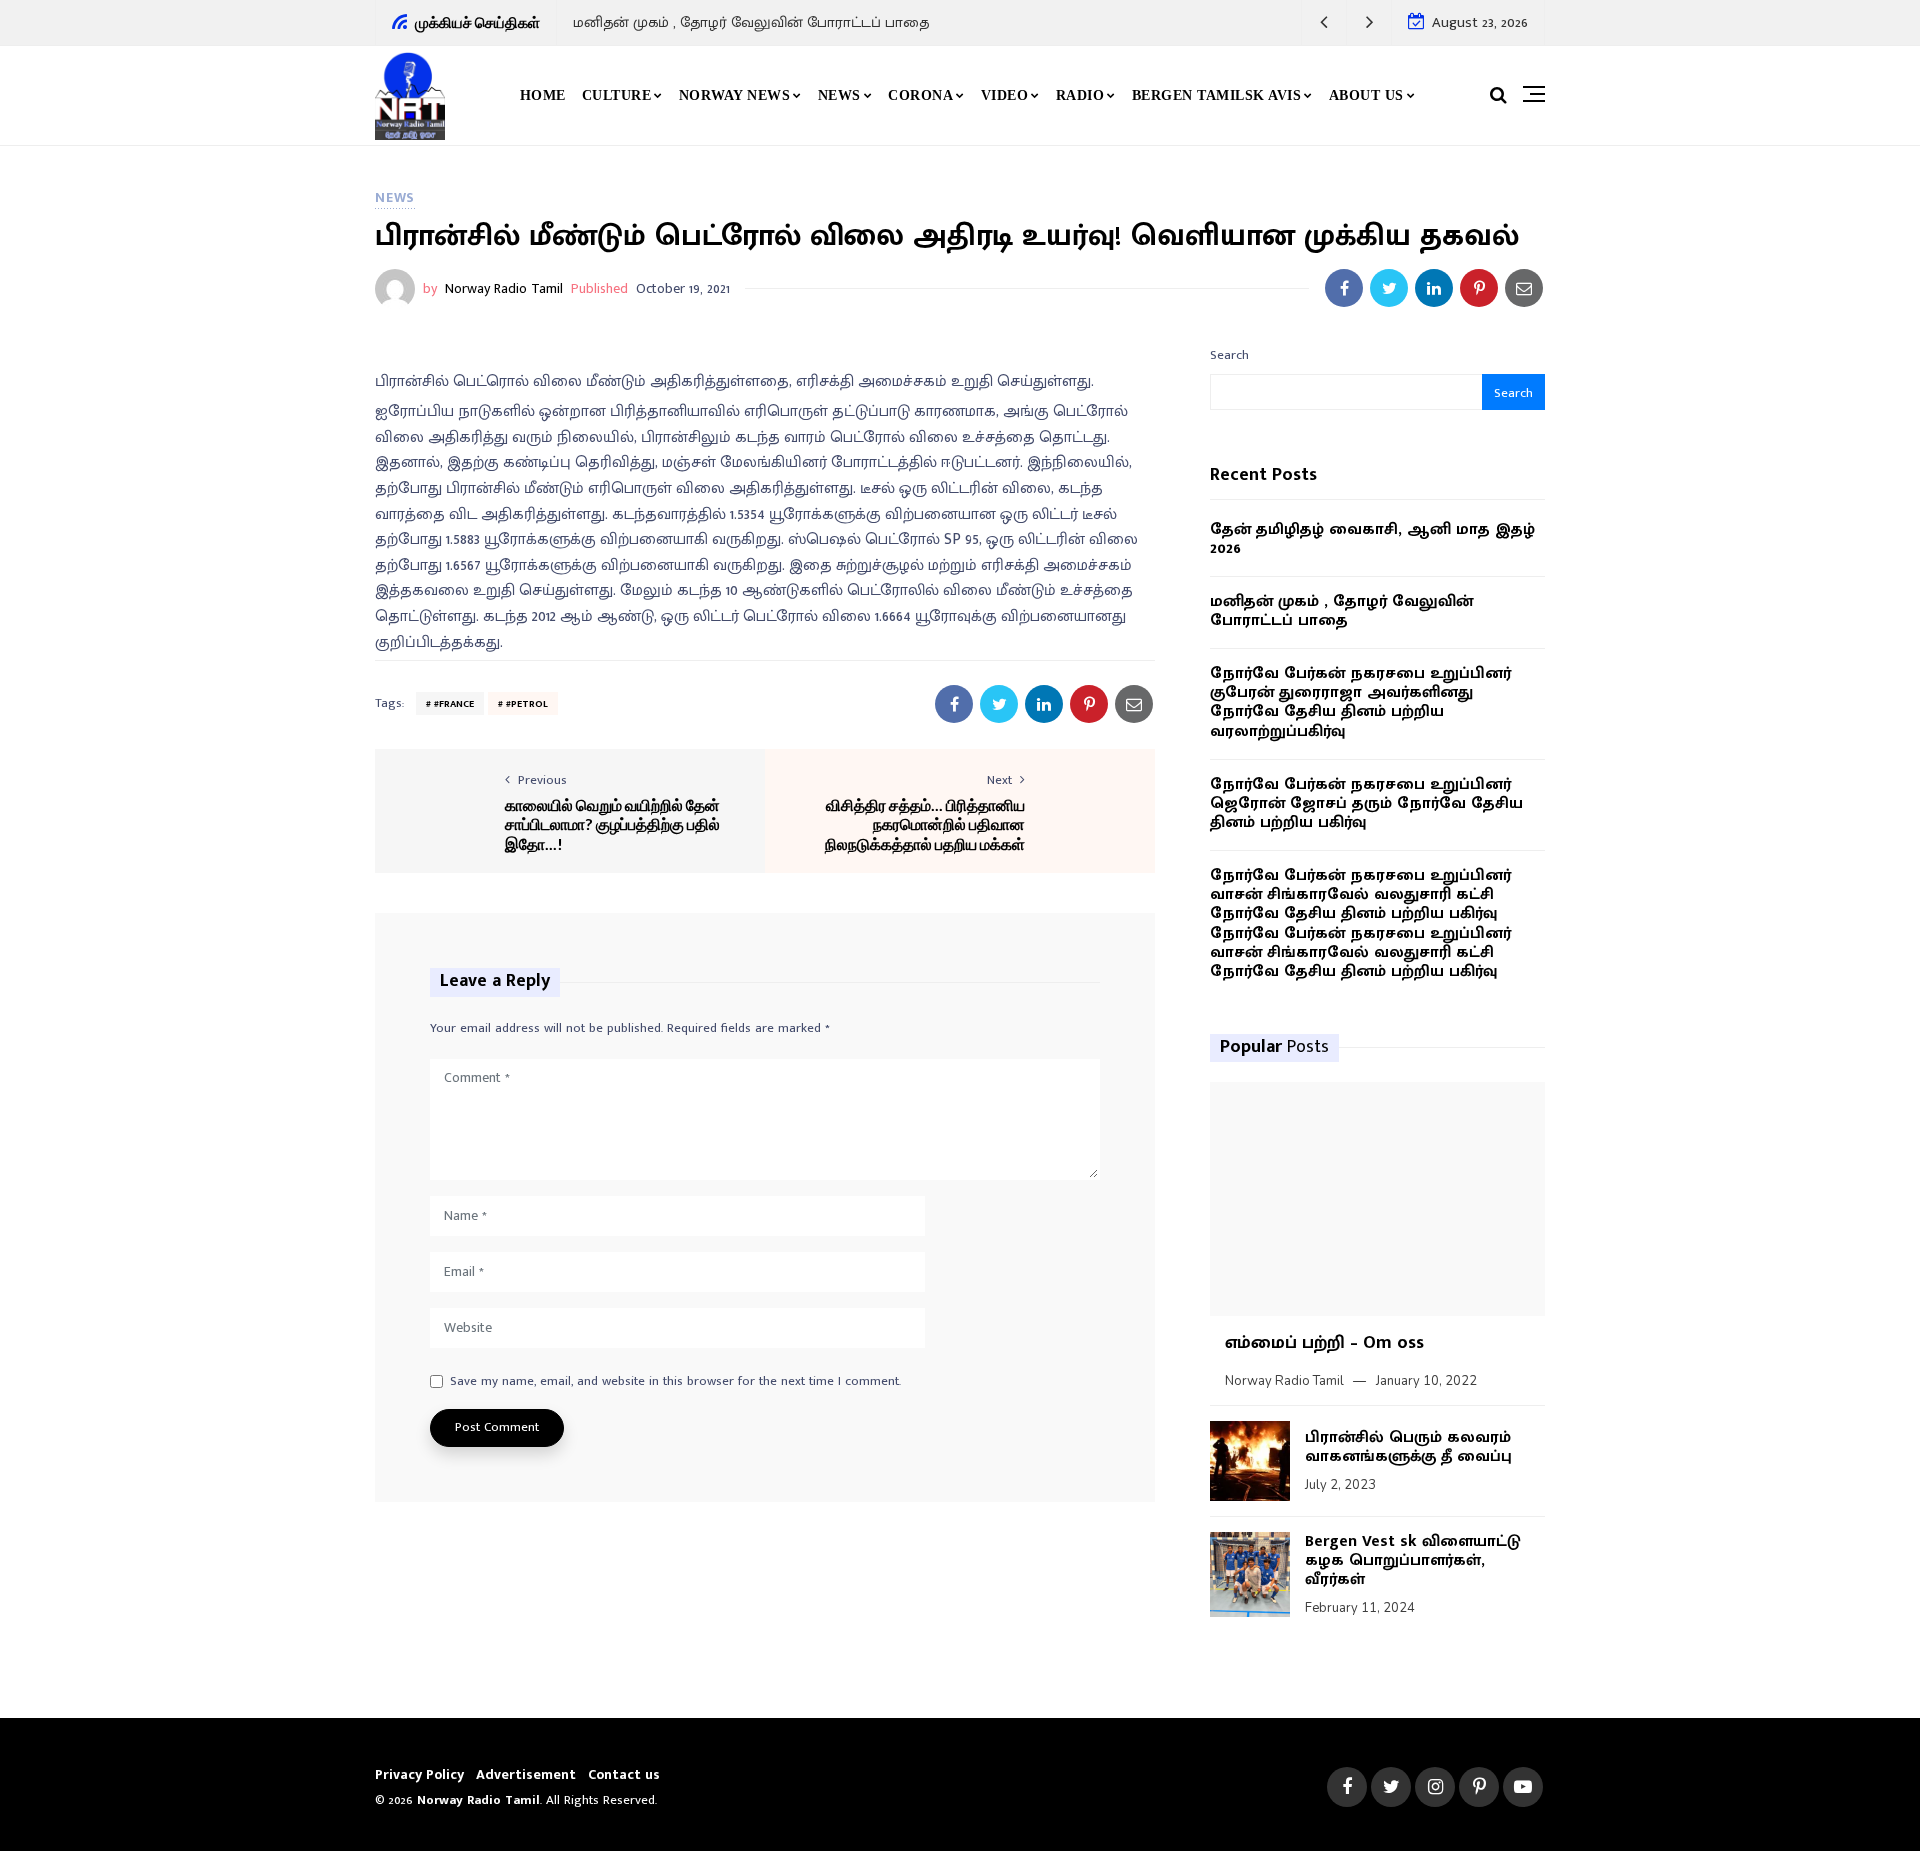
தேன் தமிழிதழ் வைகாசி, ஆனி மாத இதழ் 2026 (1372, 539)
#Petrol (527, 704)
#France (454, 704)
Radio (1080, 95)
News (839, 95)
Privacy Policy (419, 1774)
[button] (1324, 22)
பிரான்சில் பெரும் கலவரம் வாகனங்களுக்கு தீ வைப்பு (1408, 1447)
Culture (617, 95)
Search (1229, 355)
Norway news (735, 95)
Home (543, 95)
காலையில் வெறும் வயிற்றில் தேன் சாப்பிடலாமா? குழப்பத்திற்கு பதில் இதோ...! (612, 823)
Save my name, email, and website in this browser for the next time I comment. (675, 1382)
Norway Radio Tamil (504, 288)
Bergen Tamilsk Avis (1217, 95)
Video (1005, 95)
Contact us (624, 1774)
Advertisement (526, 1774)
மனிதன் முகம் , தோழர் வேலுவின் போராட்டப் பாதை (751, 22)
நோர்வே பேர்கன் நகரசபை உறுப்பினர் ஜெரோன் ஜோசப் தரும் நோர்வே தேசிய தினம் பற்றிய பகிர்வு (1366, 804)
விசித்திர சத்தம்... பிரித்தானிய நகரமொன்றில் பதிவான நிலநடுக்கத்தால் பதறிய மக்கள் (925, 823)
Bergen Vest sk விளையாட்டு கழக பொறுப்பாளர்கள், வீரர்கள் (1413, 1560)
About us (1366, 95)
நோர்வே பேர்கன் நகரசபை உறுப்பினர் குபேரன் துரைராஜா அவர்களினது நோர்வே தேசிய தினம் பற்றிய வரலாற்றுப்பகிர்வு (1360, 702)
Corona (920, 95)
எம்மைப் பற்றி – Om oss (1324, 1343)
